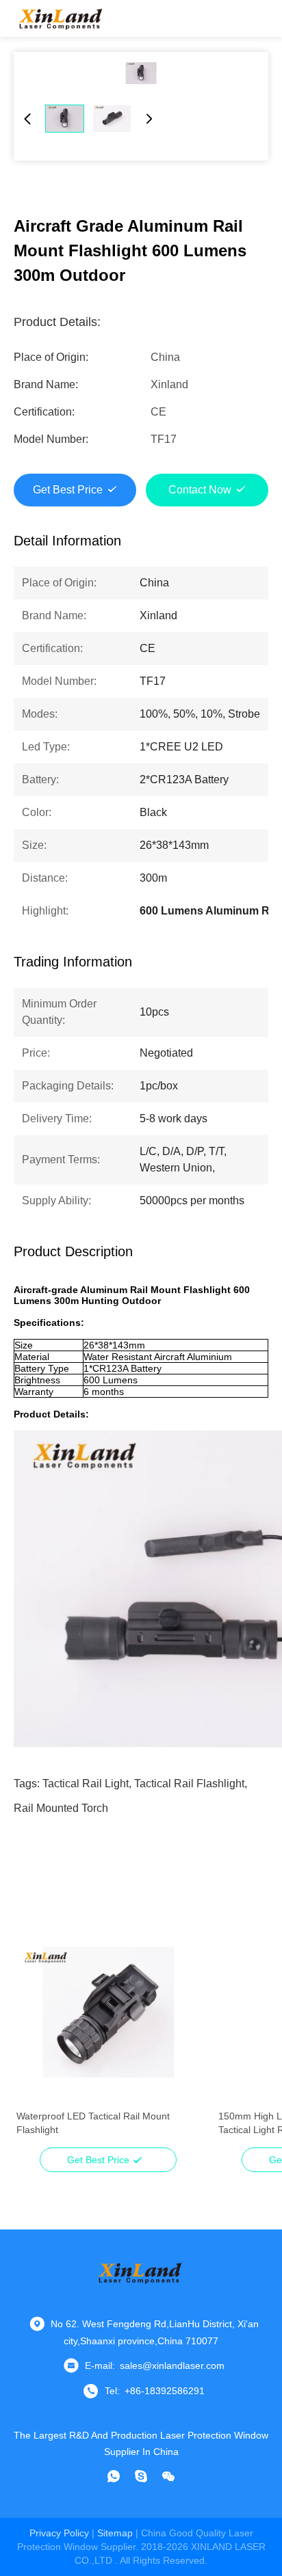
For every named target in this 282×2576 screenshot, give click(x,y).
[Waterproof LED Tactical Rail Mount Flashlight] (108, 2012)
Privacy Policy (59, 2533)
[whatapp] (114, 2476)
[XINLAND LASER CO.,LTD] (62, 18)
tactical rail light (86, 1784)
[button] (34, 2036)
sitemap (115, 2533)
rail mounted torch (61, 1808)
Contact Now (200, 490)
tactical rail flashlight (189, 1784)
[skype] (141, 2476)
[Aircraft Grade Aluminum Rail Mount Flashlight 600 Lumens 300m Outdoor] (141, 73)
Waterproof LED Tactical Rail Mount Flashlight (93, 2123)
